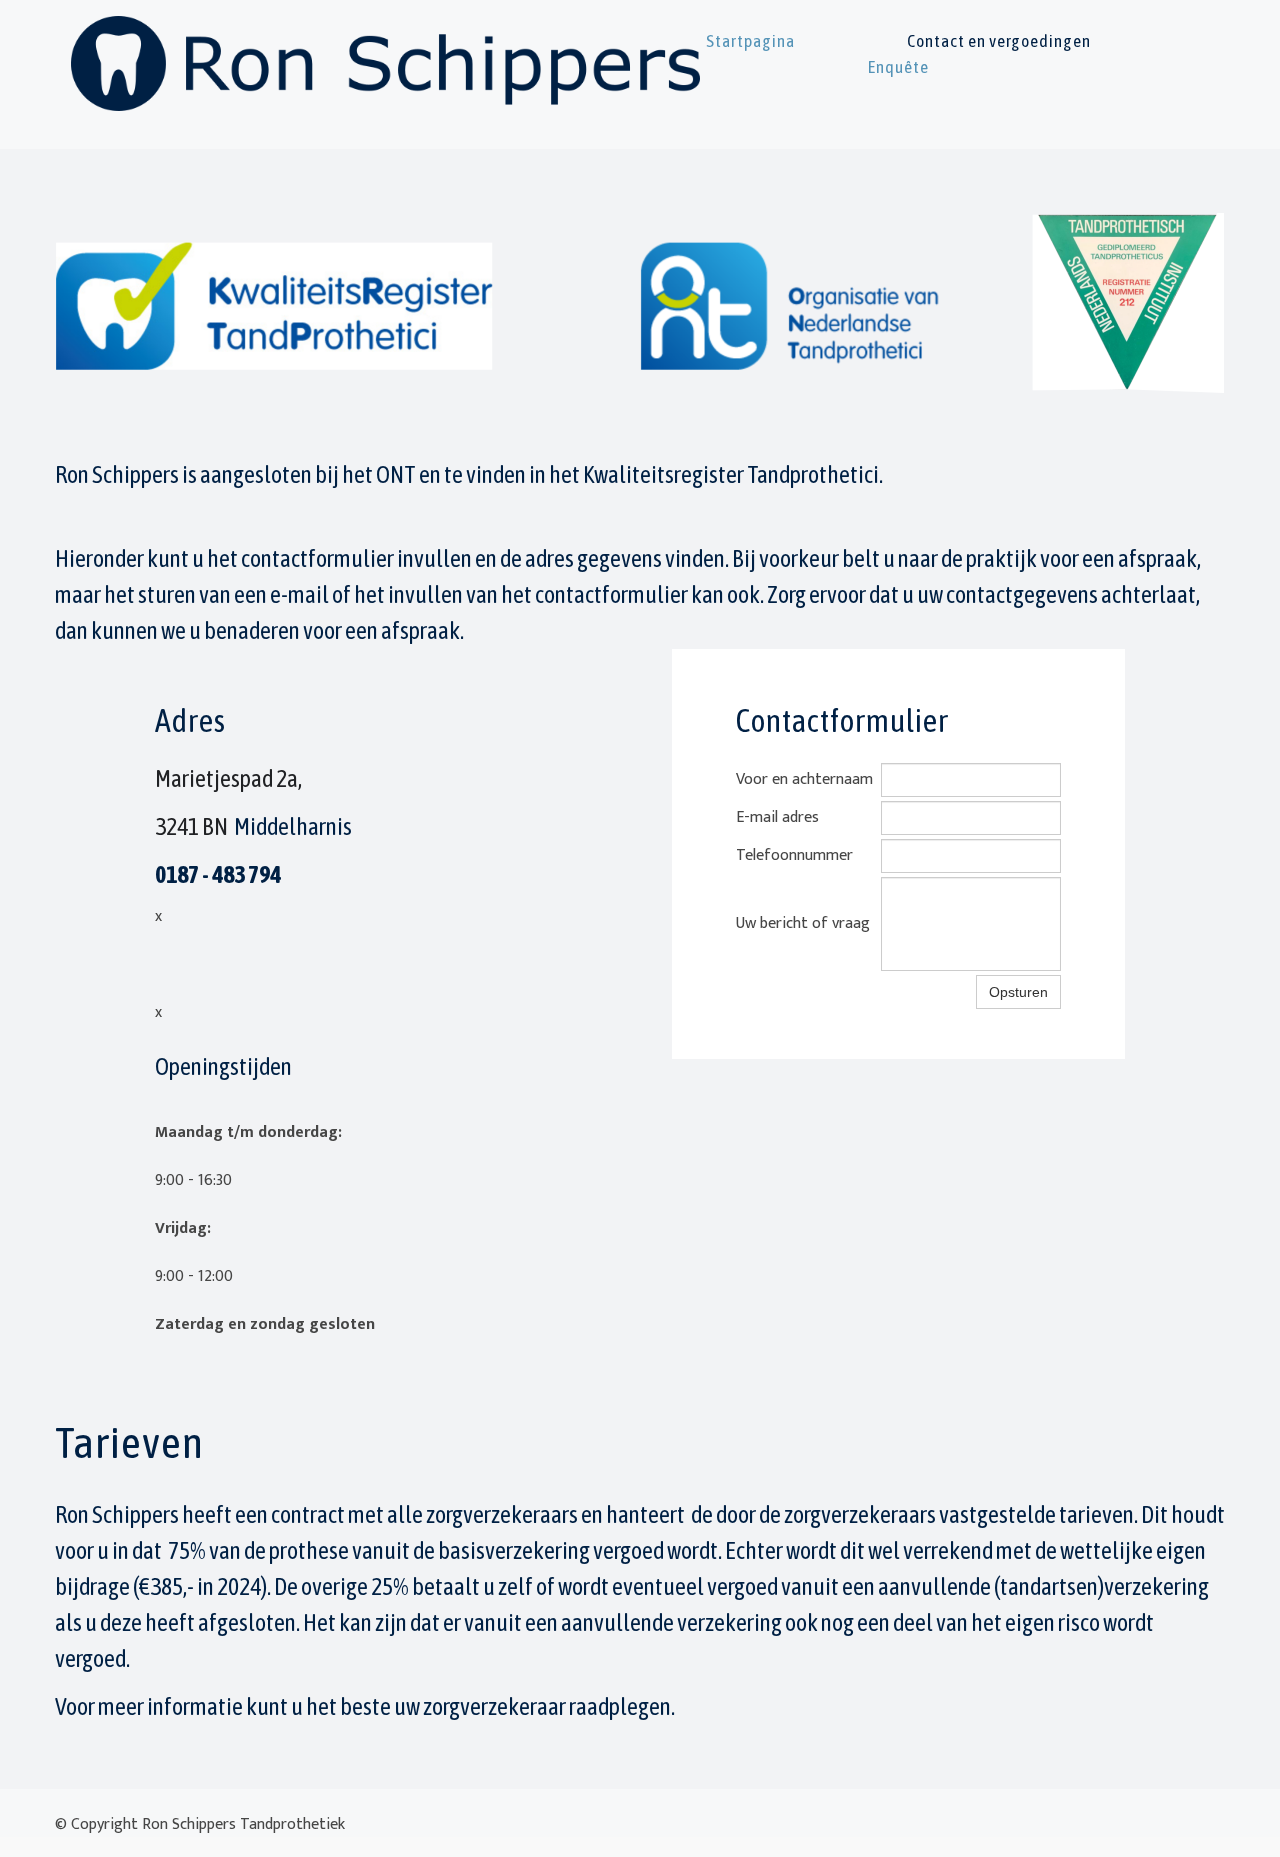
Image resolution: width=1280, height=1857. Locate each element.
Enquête (898, 67)
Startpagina (750, 41)
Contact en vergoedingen (999, 41)
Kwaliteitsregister (663, 474)
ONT (396, 474)
